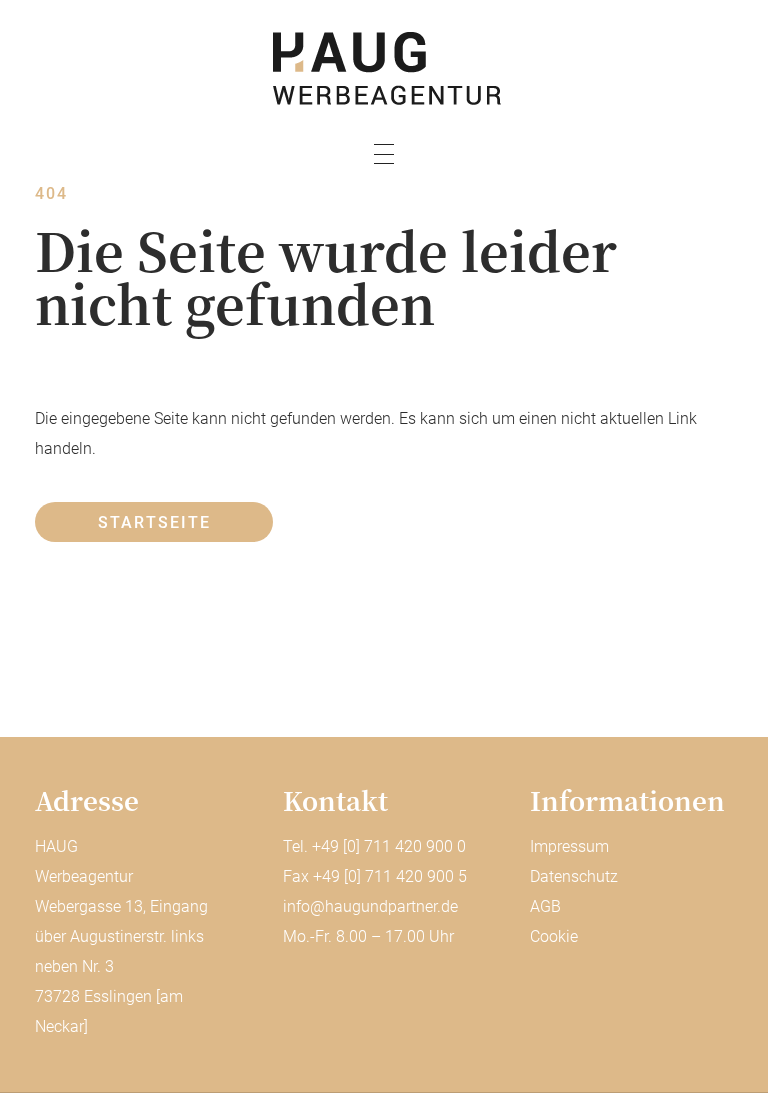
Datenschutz (574, 876)
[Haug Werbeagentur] (384, 68)
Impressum (569, 846)
